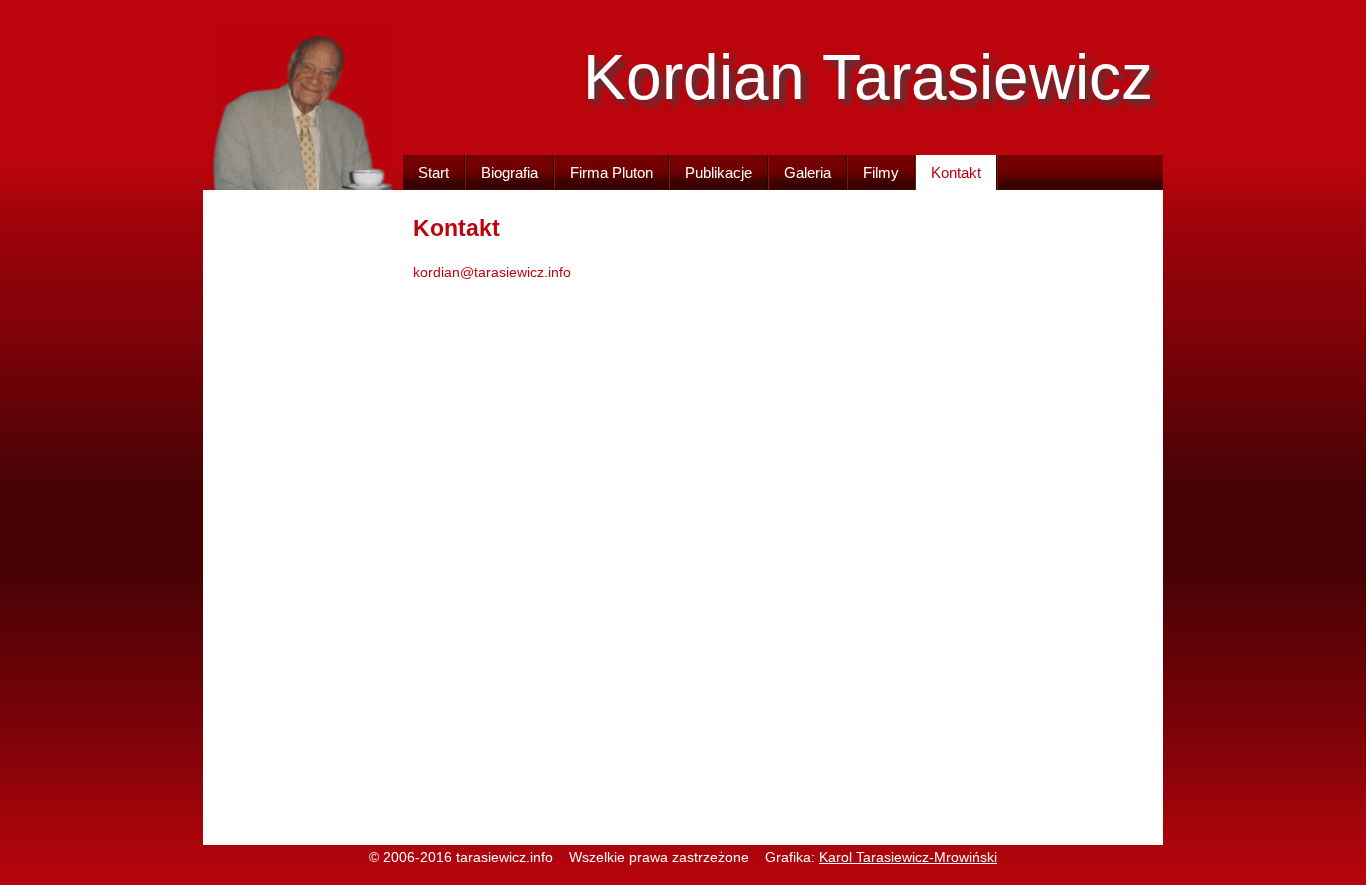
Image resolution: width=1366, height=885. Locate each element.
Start (433, 172)
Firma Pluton (611, 172)
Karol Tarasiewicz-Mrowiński (908, 857)
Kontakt (956, 172)
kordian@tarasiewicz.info (492, 272)
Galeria (807, 172)
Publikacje (718, 172)
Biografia (509, 172)
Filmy (881, 172)
